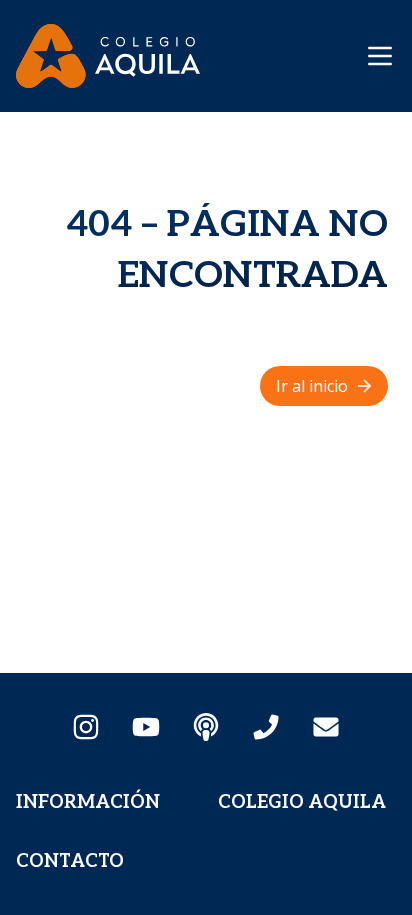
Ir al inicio (312, 386)
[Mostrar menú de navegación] (380, 56)
